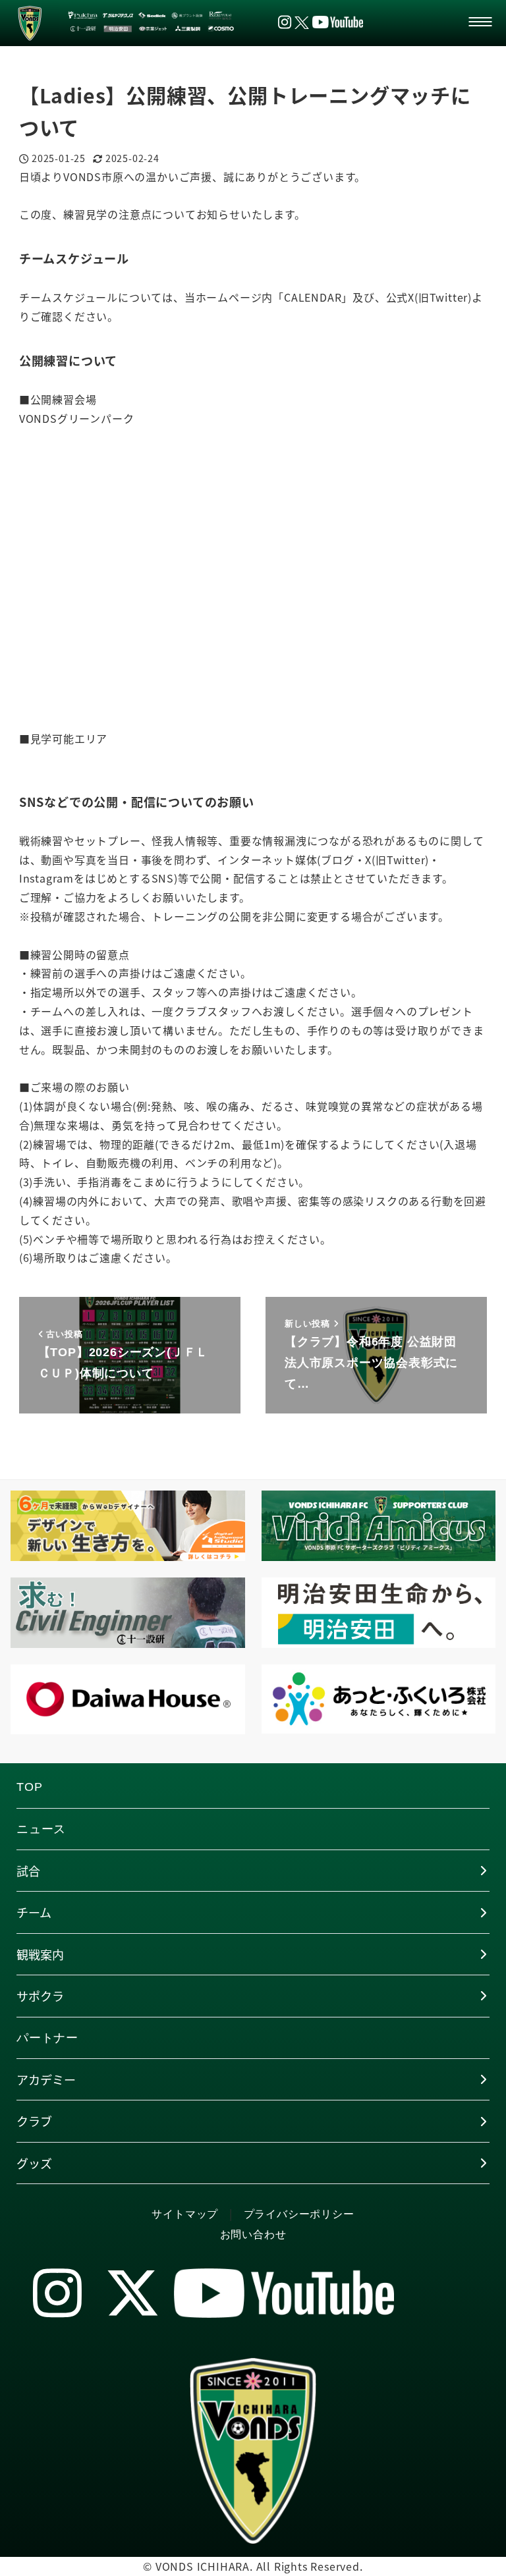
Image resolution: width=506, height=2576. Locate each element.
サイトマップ (185, 2214)
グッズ (34, 2163)
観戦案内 (40, 1954)
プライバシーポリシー (299, 2214)
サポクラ (40, 1996)
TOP (29, 1787)
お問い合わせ (253, 2234)
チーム (34, 1912)
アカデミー (46, 2079)
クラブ (34, 2121)
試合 (28, 1871)
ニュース (41, 1829)
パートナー (47, 2038)
